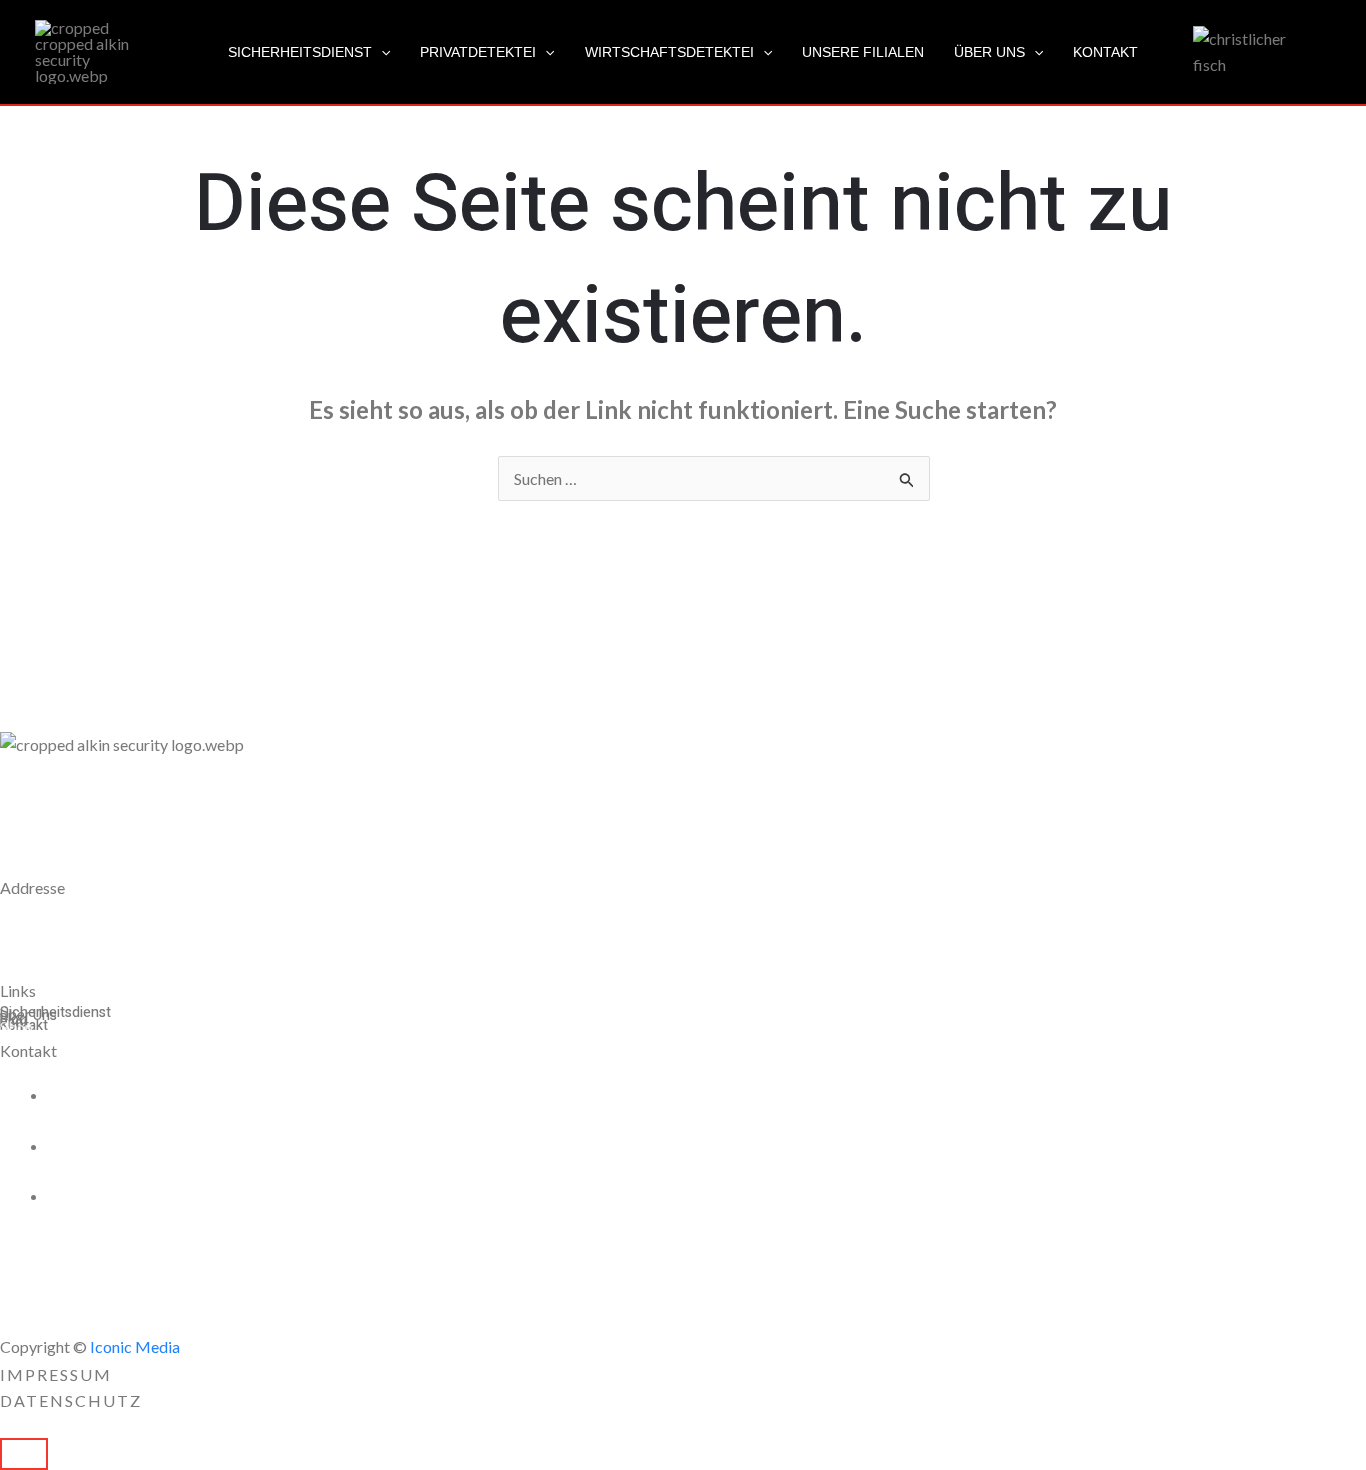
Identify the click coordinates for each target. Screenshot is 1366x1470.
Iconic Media (133, 1346)
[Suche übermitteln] (907, 480)
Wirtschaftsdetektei (669, 52)
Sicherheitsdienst (300, 52)
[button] (381, 52)
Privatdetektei (478, 52)
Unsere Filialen (863, 52)
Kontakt (1105, 52)
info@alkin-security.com (155, 1195)
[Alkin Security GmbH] (85, 49)
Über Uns (989, 52)
